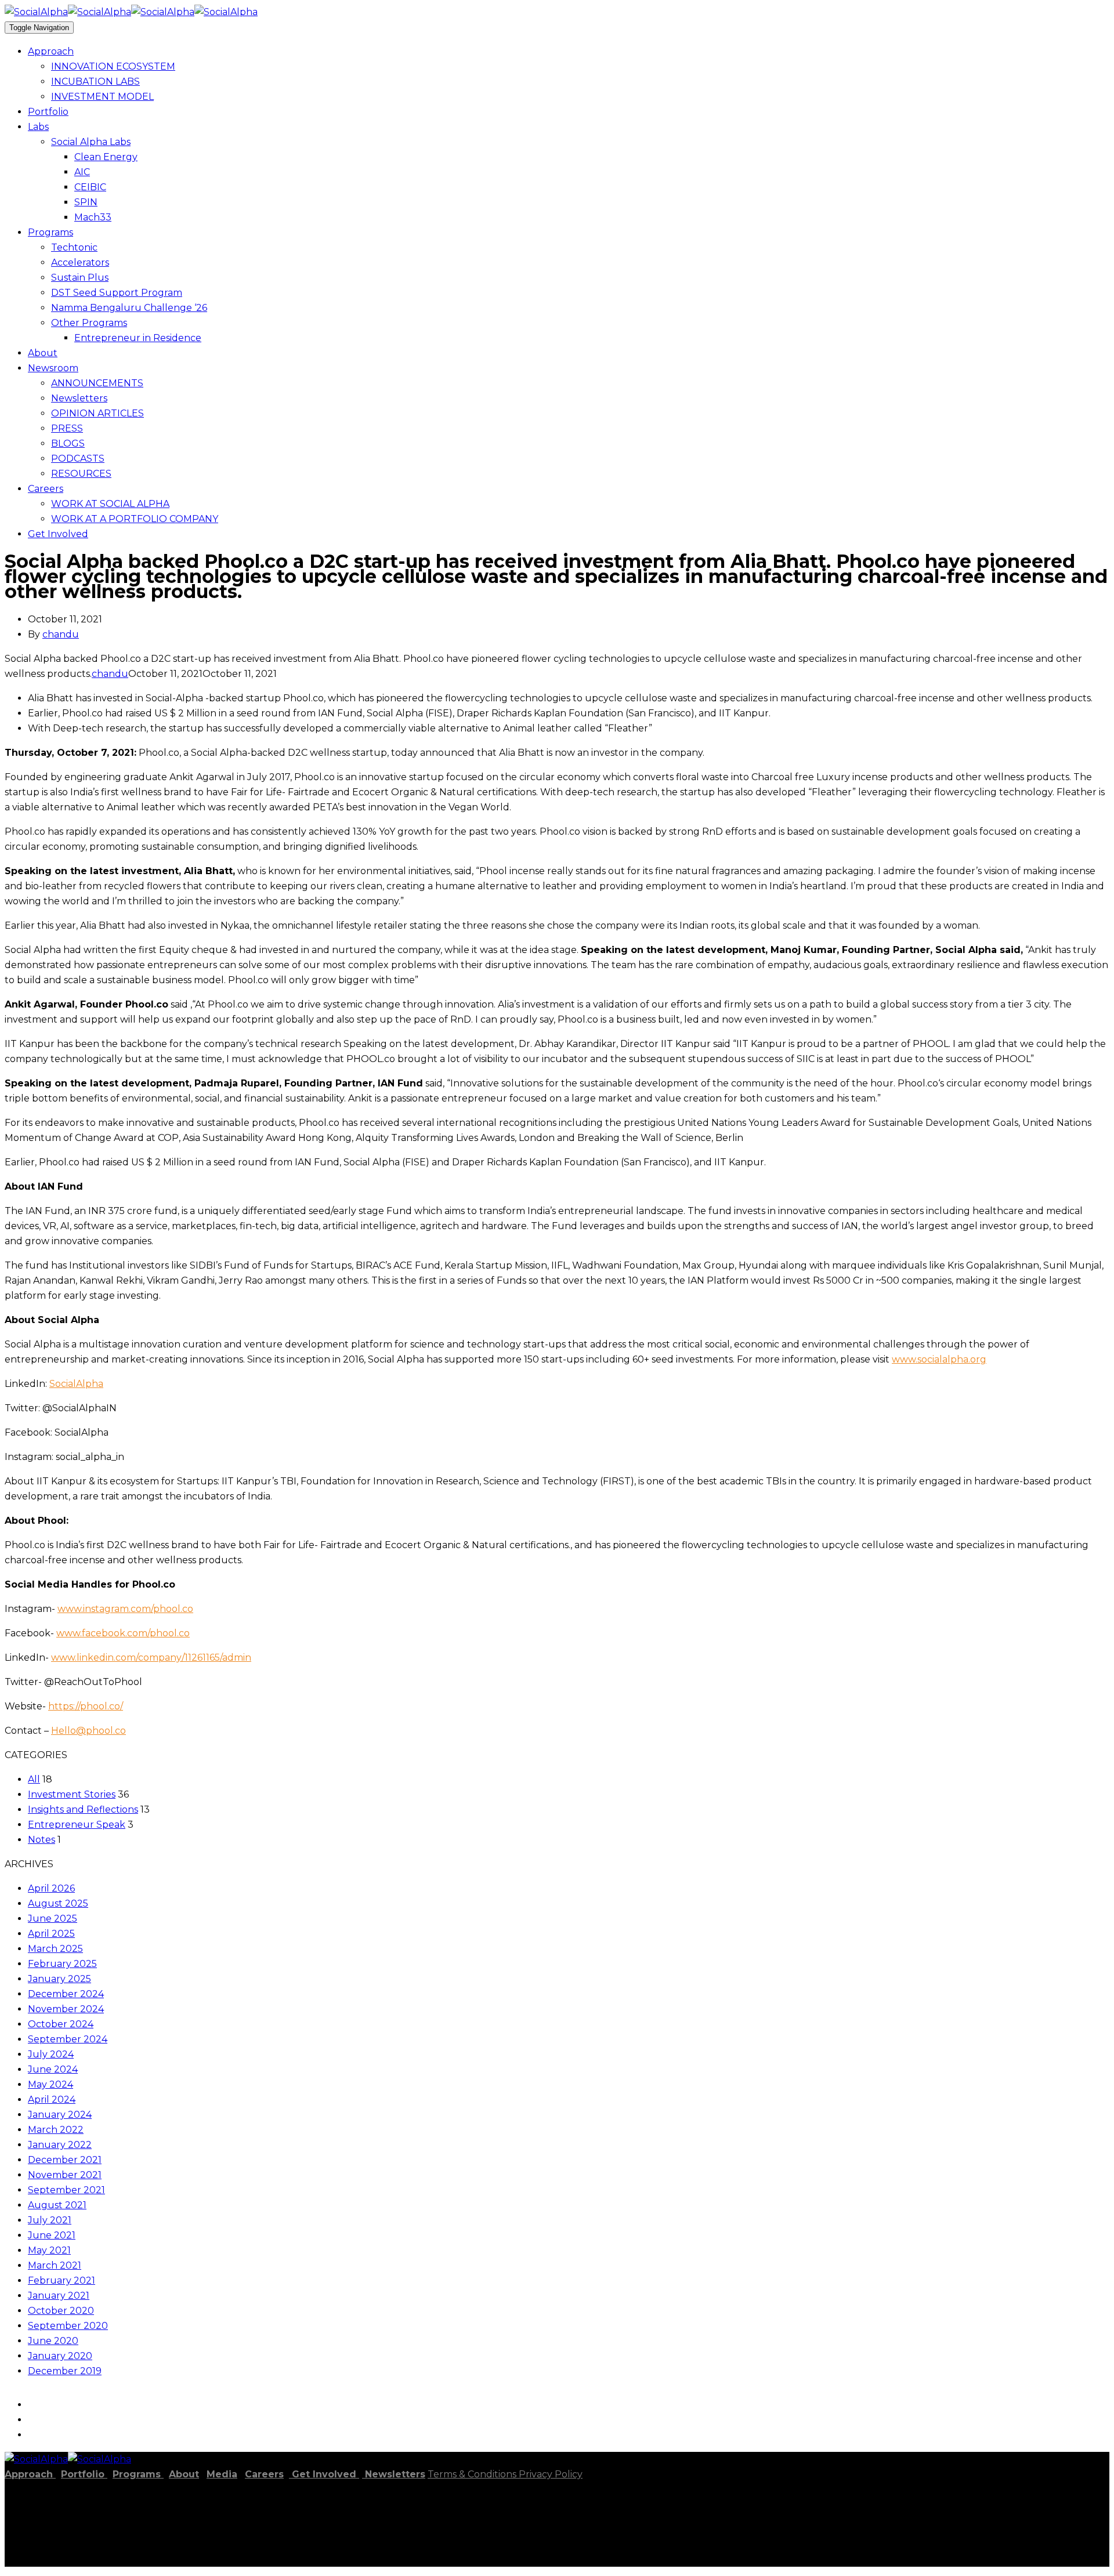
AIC (82, 172)
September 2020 (68, 2326)
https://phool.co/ (86, 1706)
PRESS (67, 428)
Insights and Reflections (83, 1809)
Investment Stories (72, 1794)
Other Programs (89, 323)
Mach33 (93, 217)
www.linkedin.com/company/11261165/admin (151, 1657)
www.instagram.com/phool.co (125, 1609)
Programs (50, 232)
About (43, 353)
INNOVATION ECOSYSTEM (113, 66)
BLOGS (68, 443)
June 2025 (53, 1919)
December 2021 (65, 2160)
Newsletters (79, 398)
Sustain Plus (80, 278)
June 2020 (53, 2341)
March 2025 (55, 1949)
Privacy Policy (551, 2474)
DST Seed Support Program (117, 293)
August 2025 (58, 1903)
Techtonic (74, 247)
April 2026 (51, 1888)
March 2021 (55, 2265)
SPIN (86, 202)
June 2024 (53, 2069)
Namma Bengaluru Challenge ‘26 (129, 308)
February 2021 (62, 2280)
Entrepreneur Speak (77, 1825)
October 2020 (61, 2311)
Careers (46, 489)
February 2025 (62, 1964)
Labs (38, 127)
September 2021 (66, 2190)
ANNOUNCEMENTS (97, 383)
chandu (61, 634)
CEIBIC (90, 187)
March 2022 (56, 2130)
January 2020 (60, 2356)
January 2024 (60, 2115)
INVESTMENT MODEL (102, 97)
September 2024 (68, 2039)
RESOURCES (81, 474)
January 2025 (59, 1979)
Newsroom (53, 368)
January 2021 (59, 2296)
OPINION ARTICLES (97, 413)
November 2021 (65, 2175)
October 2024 (61, 2024)
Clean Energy (106, 157)
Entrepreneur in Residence (138, 338)
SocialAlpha (76, 1384)
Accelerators (80, 262)
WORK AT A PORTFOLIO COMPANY (135, 519)
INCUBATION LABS (95, 81)
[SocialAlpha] (68, 12)
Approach (51, 51)
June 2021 (52, 2235)
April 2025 (51, 1934)
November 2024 (66, 2009)
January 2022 (60, 2145)
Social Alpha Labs (91, 142)
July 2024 (51, 2054)
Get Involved (58, 534)
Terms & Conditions (473, 2474)
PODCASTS (78, 459)
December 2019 (65, 2371)
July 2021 (50, 2220)
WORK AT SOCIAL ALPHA (110, 504)
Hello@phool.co (88, 1731)
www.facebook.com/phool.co (123, 1633)
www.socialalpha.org (939, 1359)
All (34, 1779)
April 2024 (52, 2099)
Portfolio (48, 112)
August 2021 (57, 2205)
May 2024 (50, 2084)
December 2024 (66, 1994)
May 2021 (49, 2250)
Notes (41, 1840)
